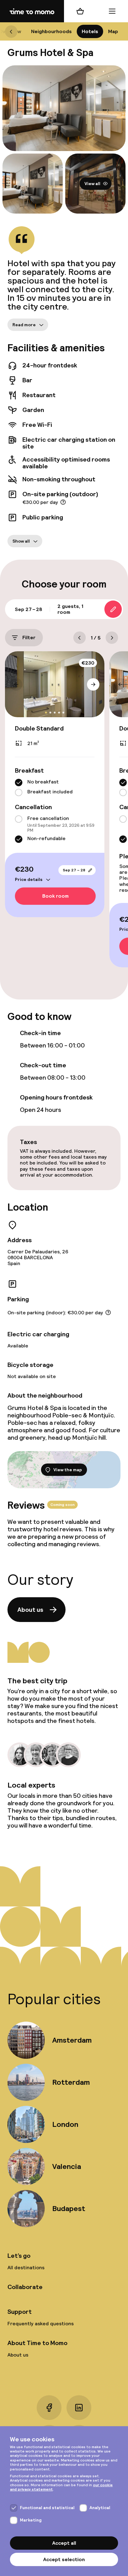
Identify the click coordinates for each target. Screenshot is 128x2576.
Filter (29, 638)
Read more (24, 325)
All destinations (26, 2268)
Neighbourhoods (51, 31)
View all (92, 184)
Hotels (90, 31)
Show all (21, 541)
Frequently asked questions (41, 2324)
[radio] (19, 783)
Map (113, 31)
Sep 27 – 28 (74, 870)
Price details (29, 879)
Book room (55, 896)
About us (30, 1610)
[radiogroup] (55, 788)
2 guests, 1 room (70, 609)
